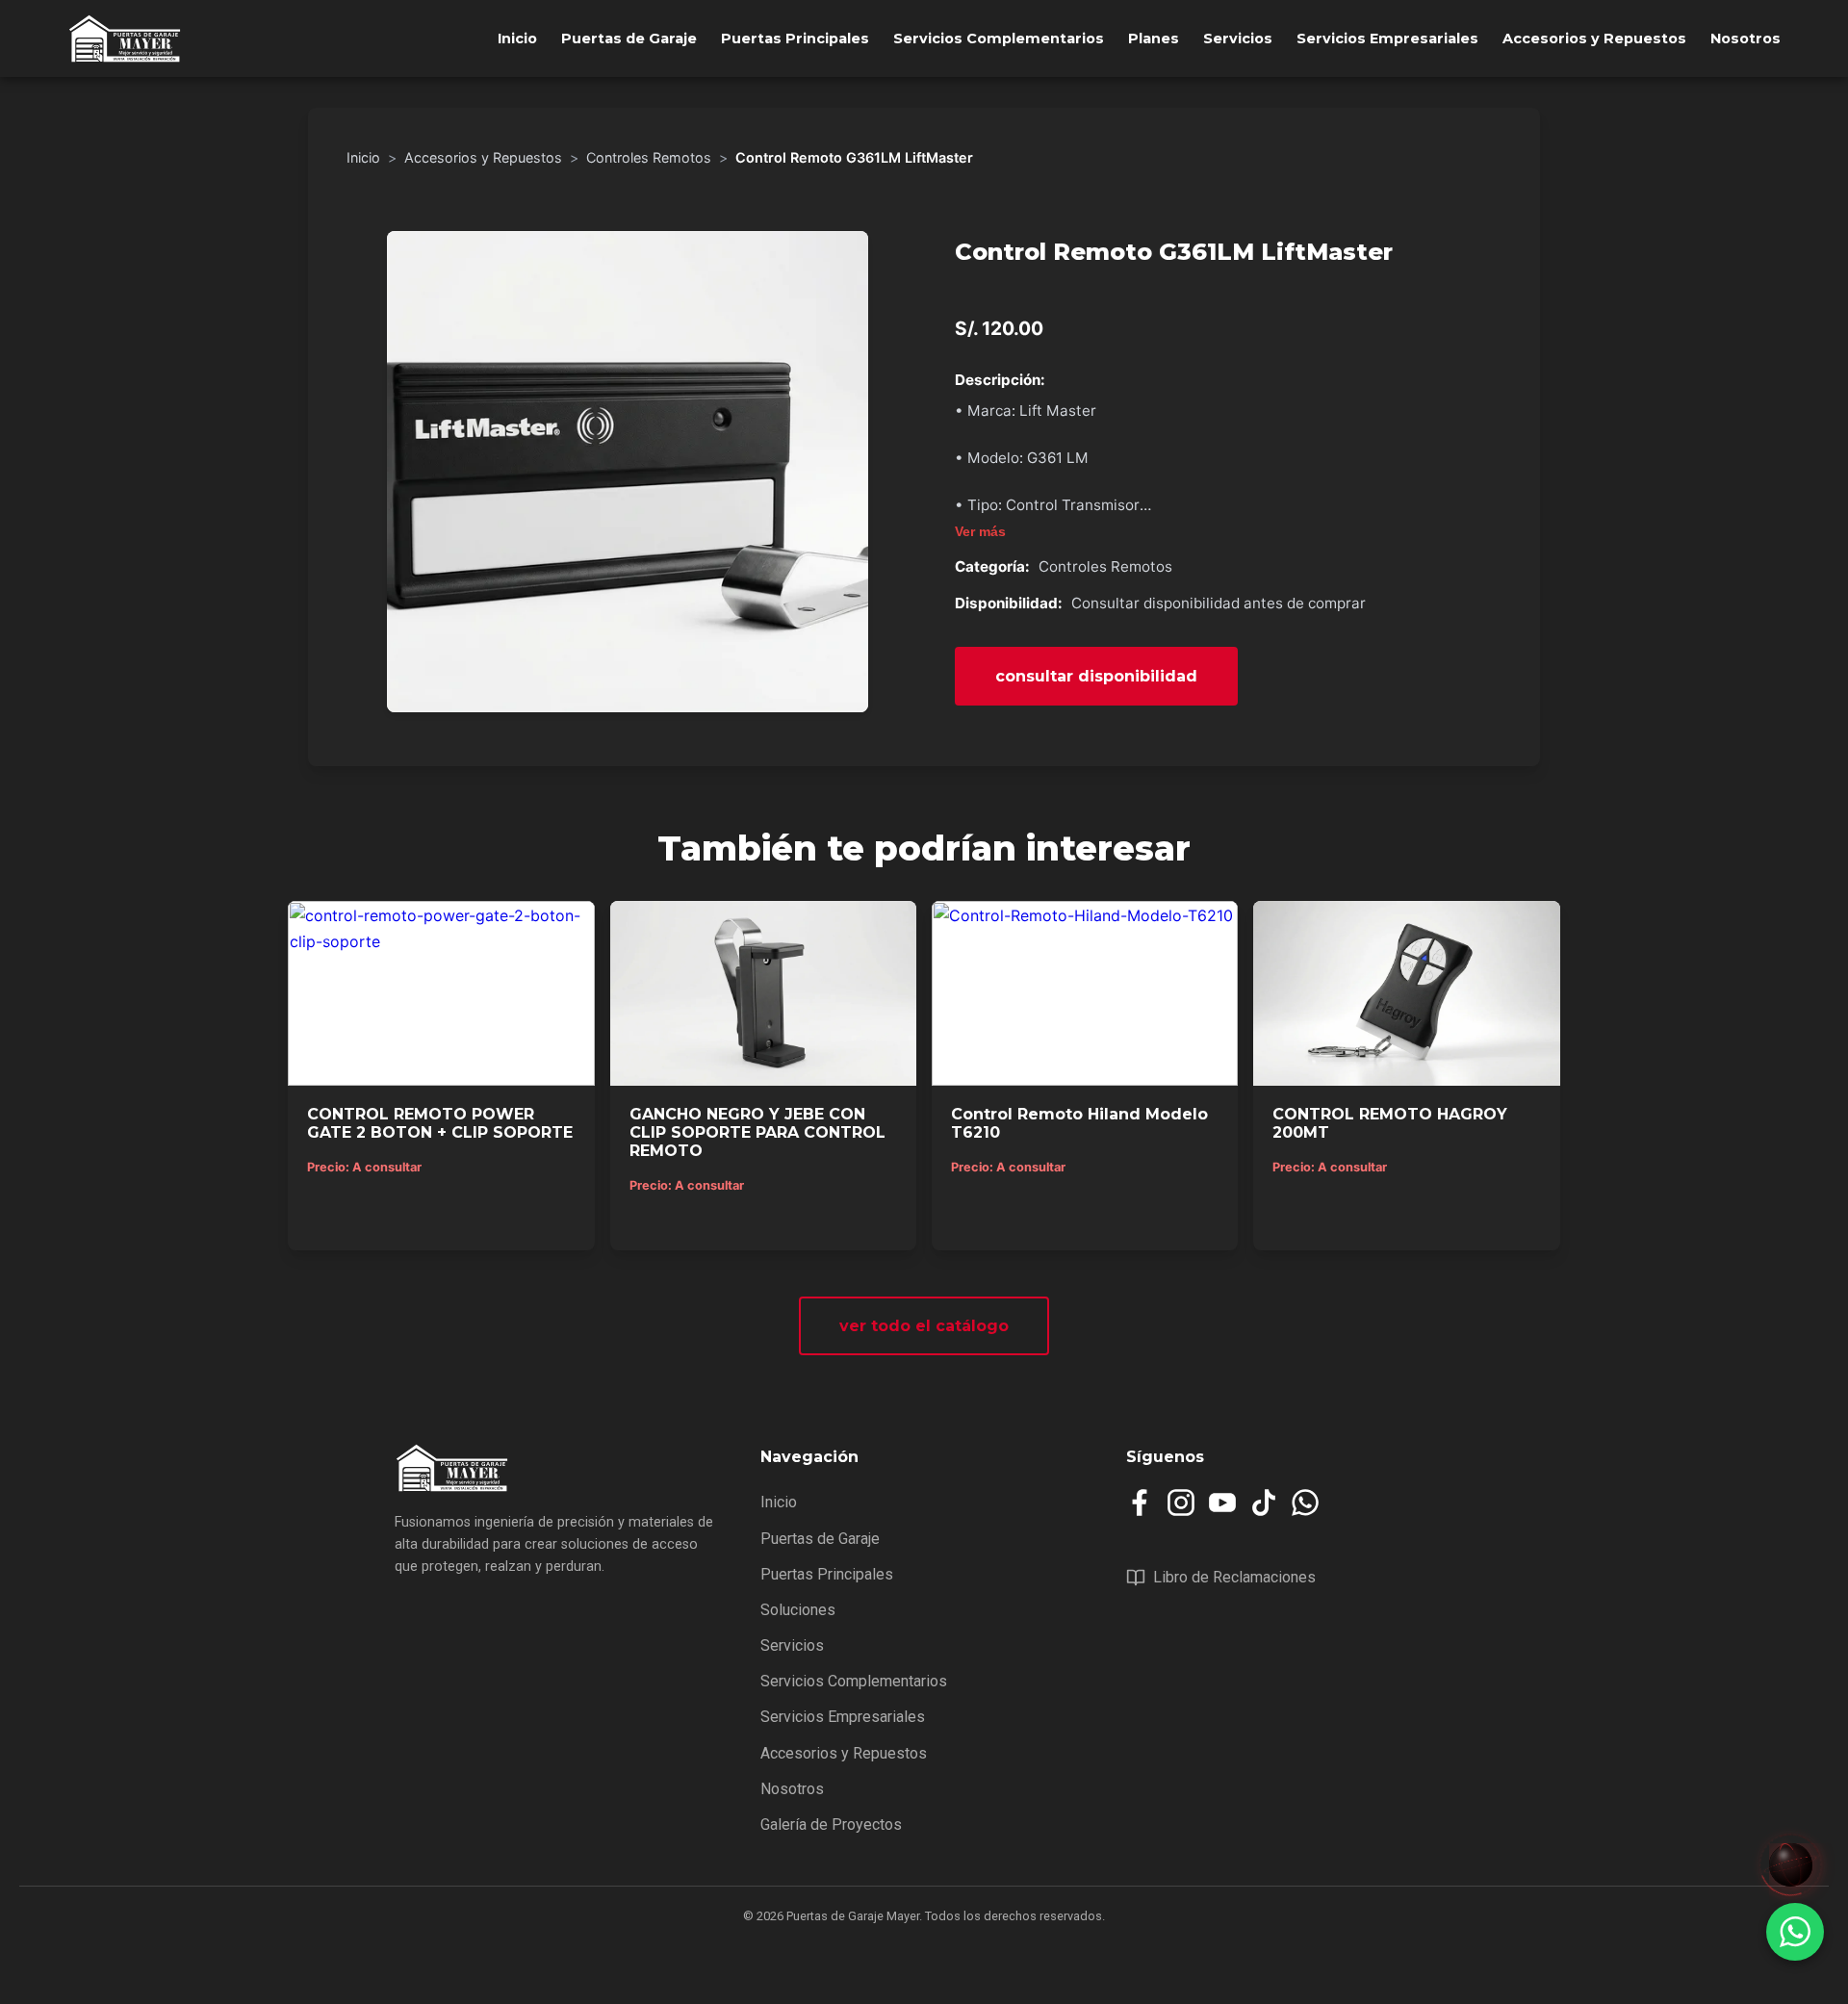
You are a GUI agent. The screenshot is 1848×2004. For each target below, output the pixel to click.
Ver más (980, 532)
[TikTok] (1264, 1503)
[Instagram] (1181, 1503)
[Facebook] (1140, 1503)
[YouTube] (1222, 1503)
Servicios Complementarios (999, 39)
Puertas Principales (795, 39)
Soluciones (798, 1610)
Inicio (517, 39)
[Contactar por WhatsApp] (1795, 1932)
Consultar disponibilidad (1096, 676)
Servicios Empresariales (1387, 39)
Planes (1154, 39)
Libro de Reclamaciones (1234, 1577)
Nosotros (1745, 39)
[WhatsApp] (1305, 1503)
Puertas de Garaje (629, 39)
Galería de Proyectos (831, 1824)
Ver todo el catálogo (924, 1326)
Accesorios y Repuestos (1594, 39)
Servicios (1238, 39)
